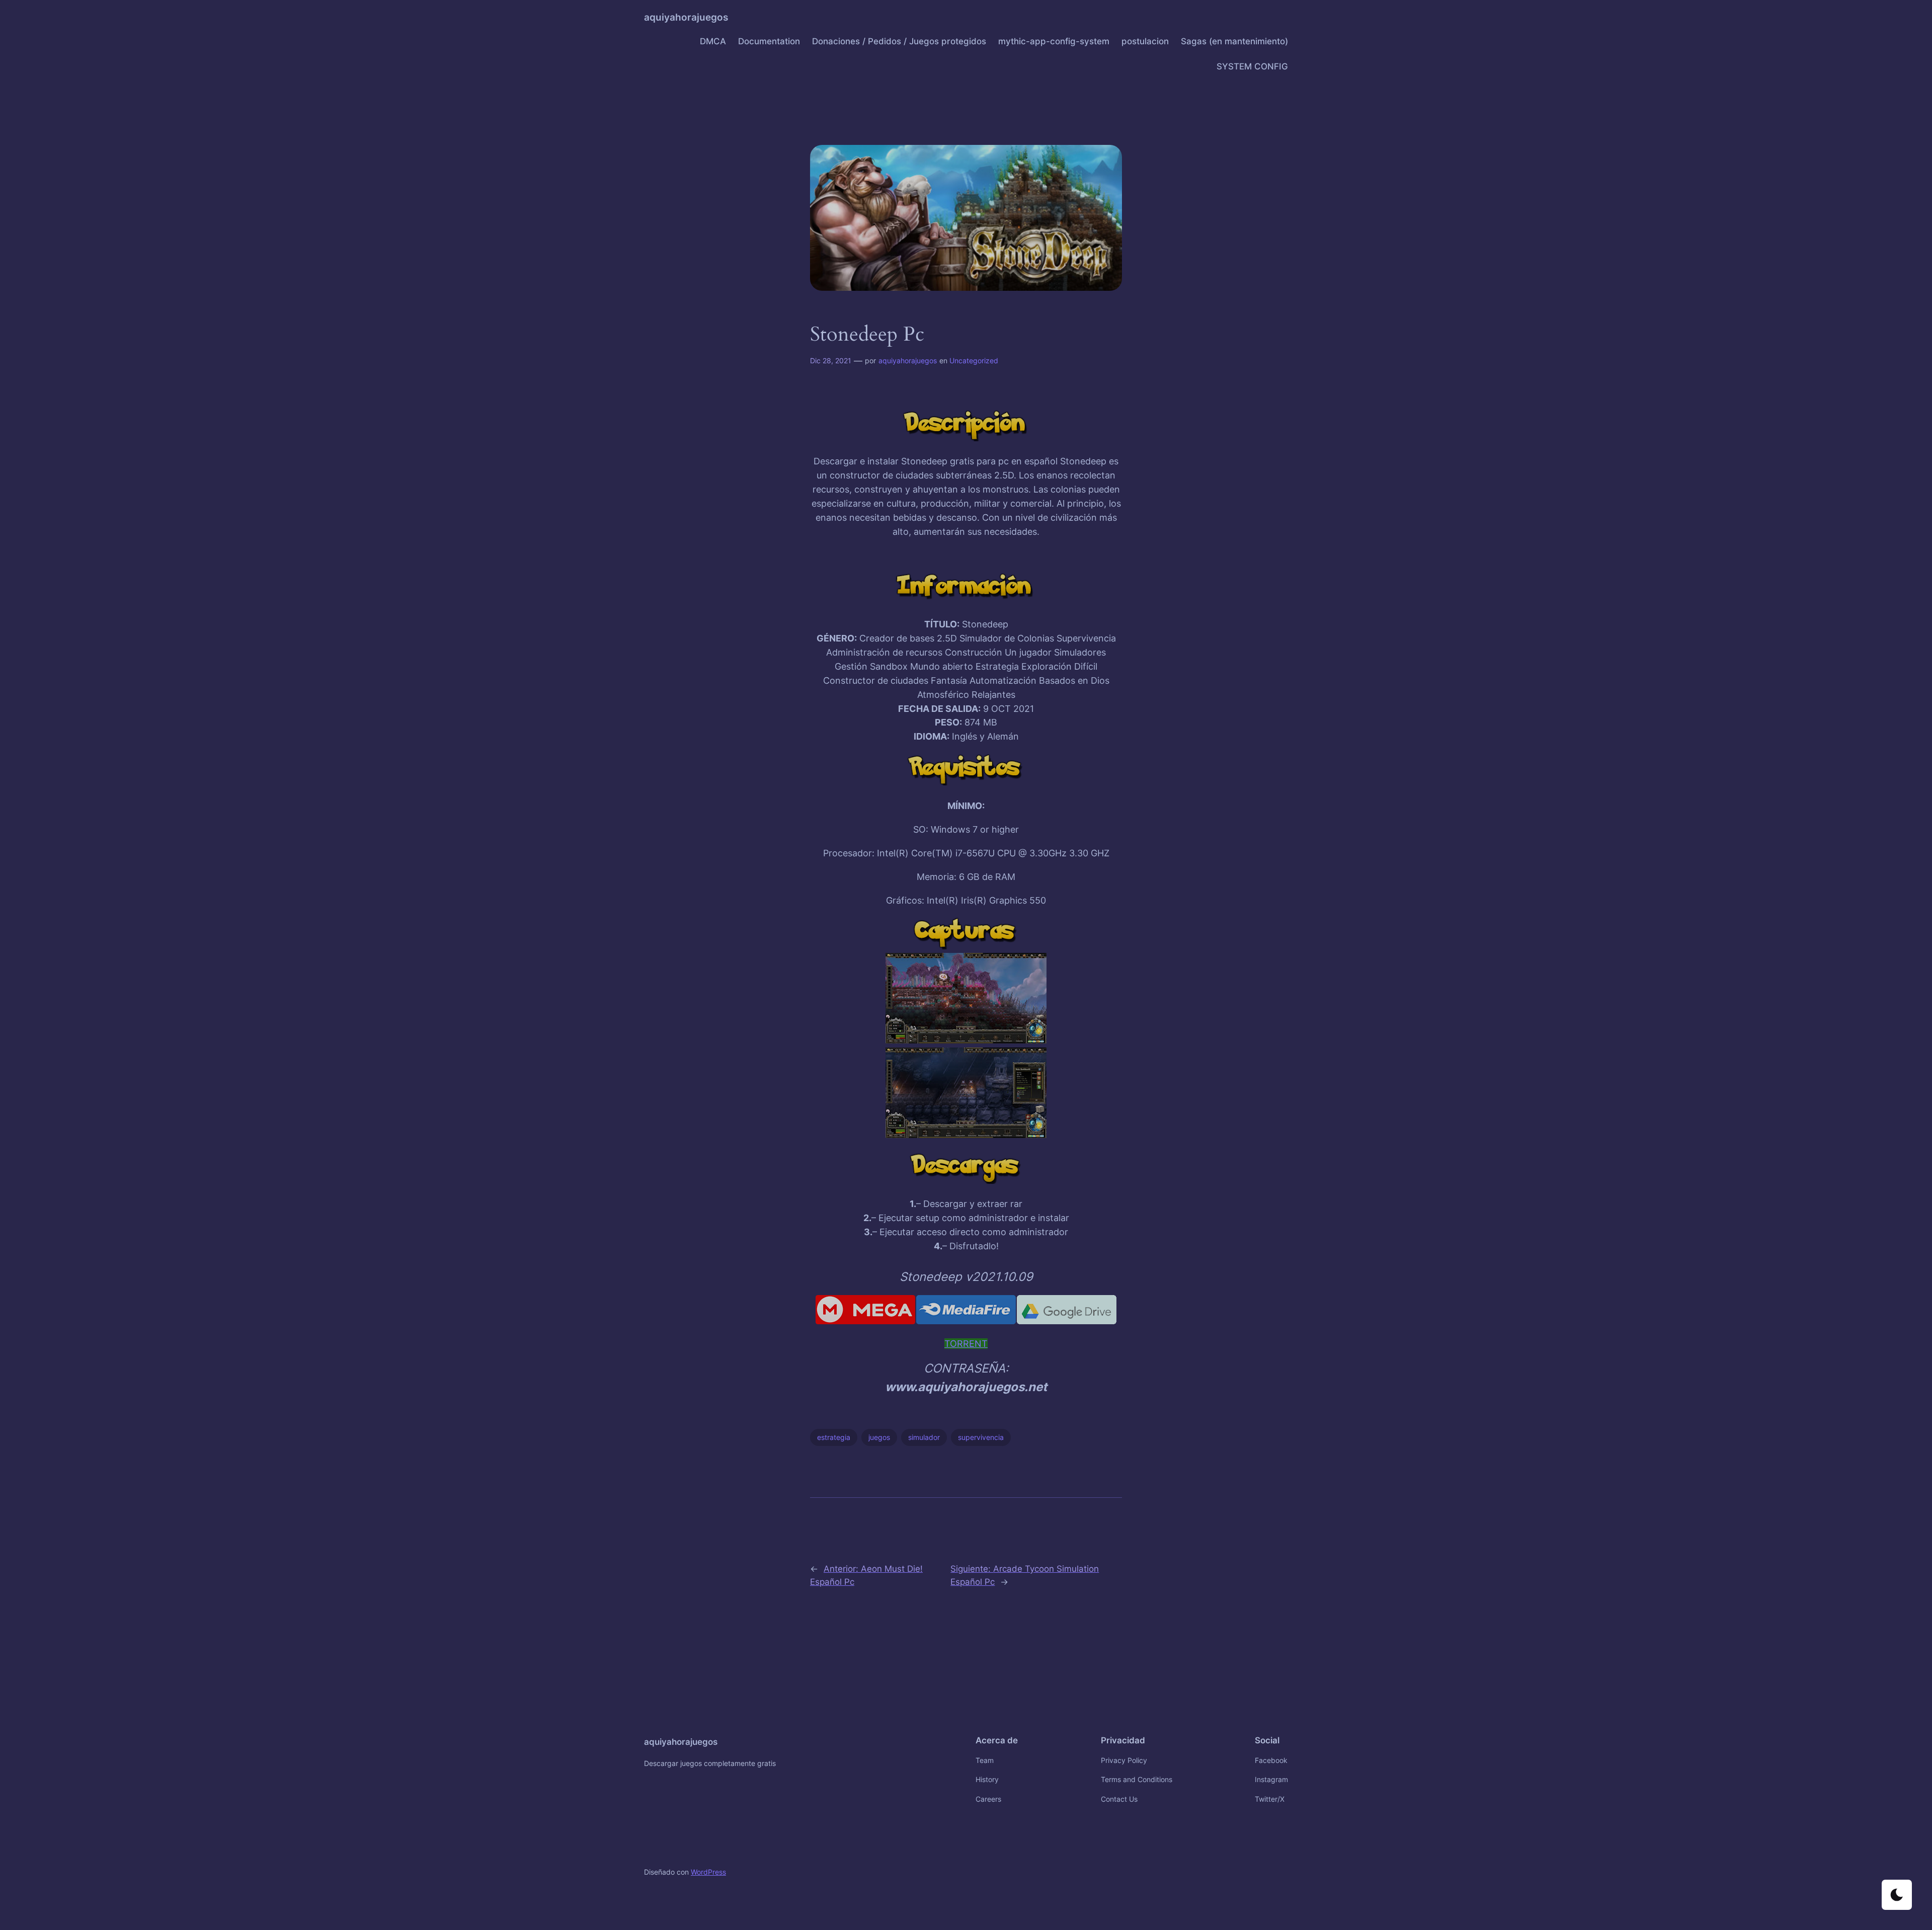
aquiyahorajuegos (686, 17)
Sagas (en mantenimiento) (1234, 41)
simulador (924, 1437)
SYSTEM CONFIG (1252, 66)
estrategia (834, 1437)
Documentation (769, 41)
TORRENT (966, 1344)
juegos (879, 1437)
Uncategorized (974, 360)
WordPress (708, 1872)
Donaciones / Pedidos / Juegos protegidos (899, 41)
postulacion (1145, 41)
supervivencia (981, 1437)
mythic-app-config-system (1054, 41)
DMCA (713, 41)
